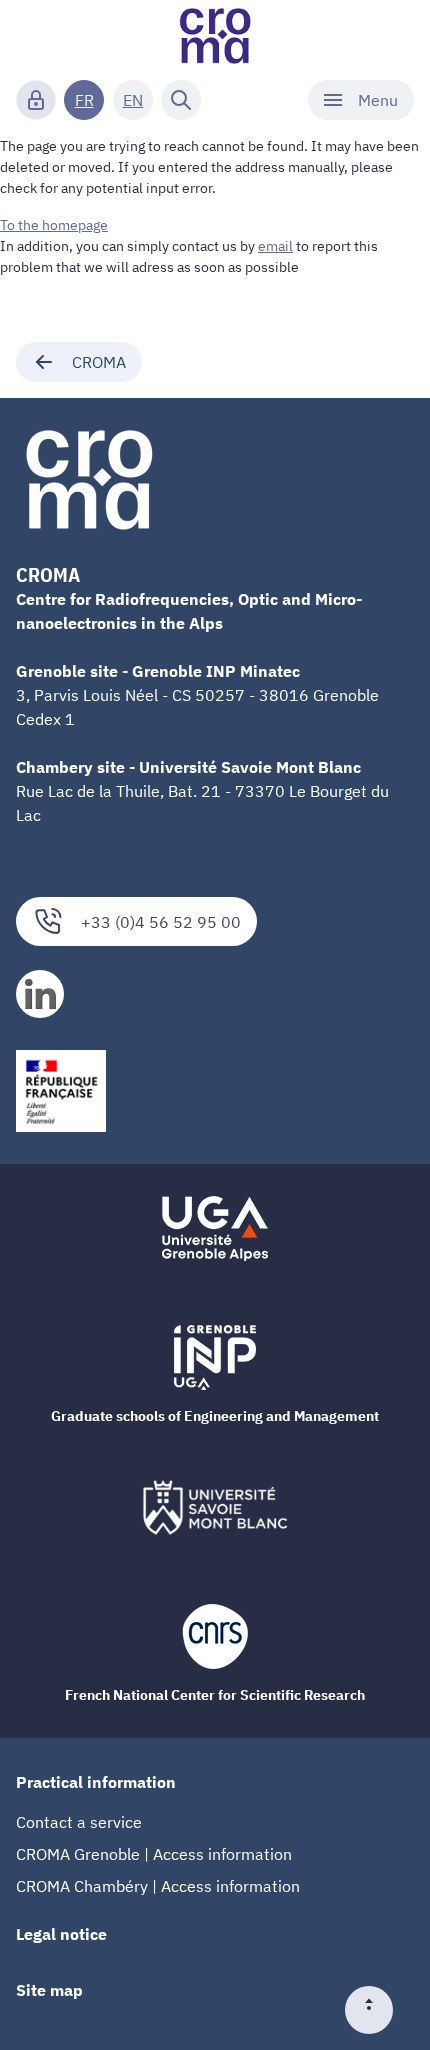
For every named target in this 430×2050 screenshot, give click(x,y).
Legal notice (61, 1934)
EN (133, 100)
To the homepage (54, 225)
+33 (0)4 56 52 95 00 (161, 922)
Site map (49, 1990)
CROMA (99, 362)
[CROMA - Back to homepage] (215, 36)
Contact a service (79, 1822)
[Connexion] (36, 100)
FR (84, 100)
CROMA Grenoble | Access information (154, 1854)
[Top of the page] (377, 2010)
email (275, 246)
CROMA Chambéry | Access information (158, 1886)
